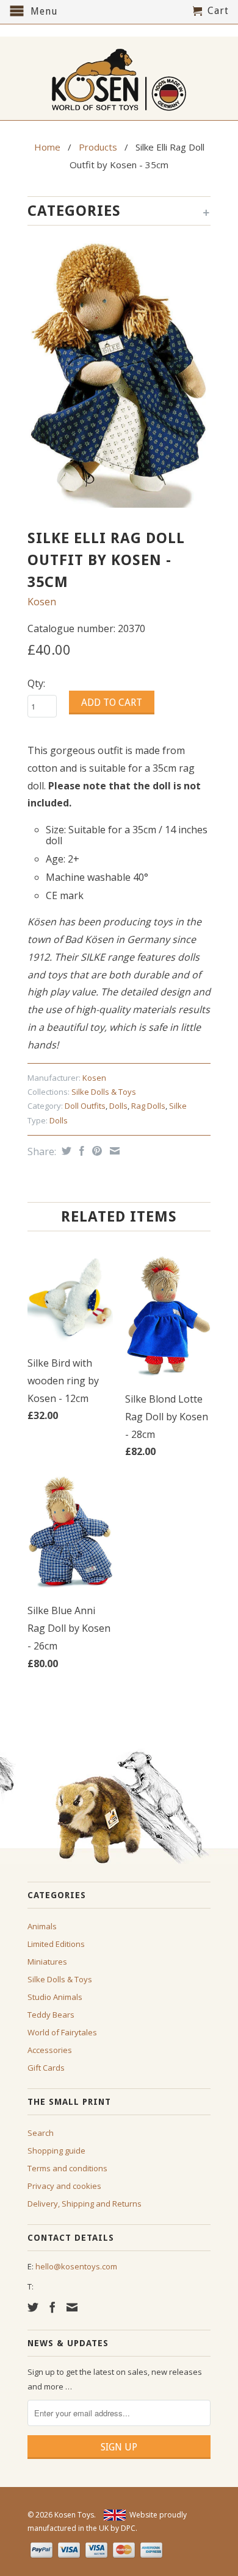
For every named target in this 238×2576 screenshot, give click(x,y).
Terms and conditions (67, 2168)
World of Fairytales (62, 2032)
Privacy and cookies (64, 2186)
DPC (128, 2528)
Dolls (118, 1106)
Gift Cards (46, 2068)
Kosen (42, 602)
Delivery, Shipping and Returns (85, 2204)
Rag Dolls (148, 1106)
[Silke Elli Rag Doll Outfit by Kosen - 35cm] (119, 374)
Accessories (50, 2050)
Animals (42, 1926)
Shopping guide (56, 2151)
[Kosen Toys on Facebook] (52, 2307)
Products (98, 147)
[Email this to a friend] (113, 1151)
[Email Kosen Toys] (72, 2307)
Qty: (36, 683)
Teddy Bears (51, 2015)
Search (41, 2133)
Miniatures (47, 1962)
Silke (178, 1106)
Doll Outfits (85, 1106)
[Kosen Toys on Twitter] (33, 2307)
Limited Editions (56, 1944)
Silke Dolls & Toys (104, 1092)
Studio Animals (55, 1997)
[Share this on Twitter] (65, 1151)
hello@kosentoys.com (76, 2266)
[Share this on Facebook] (80, 1151)
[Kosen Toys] (119, 78)
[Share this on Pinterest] (96, 1151)
